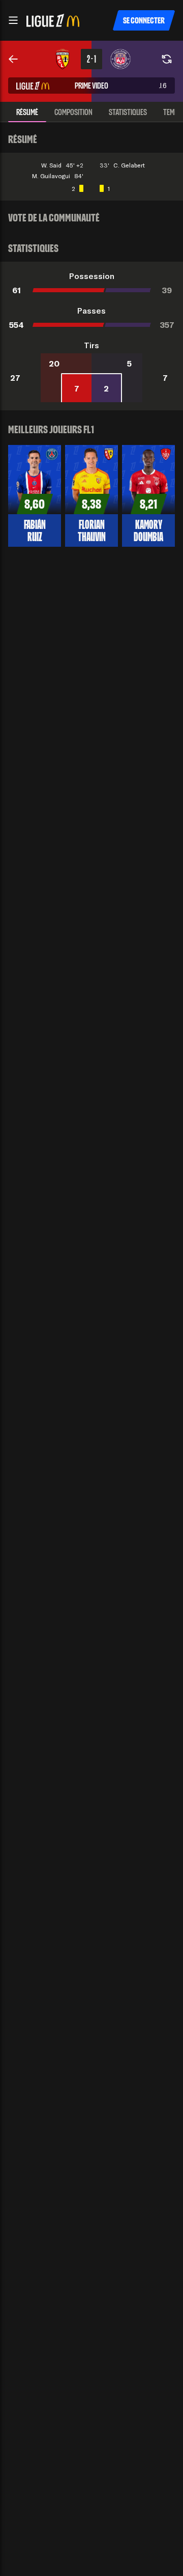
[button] (13, 20)
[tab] (27, 112)
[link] (13, 59)
